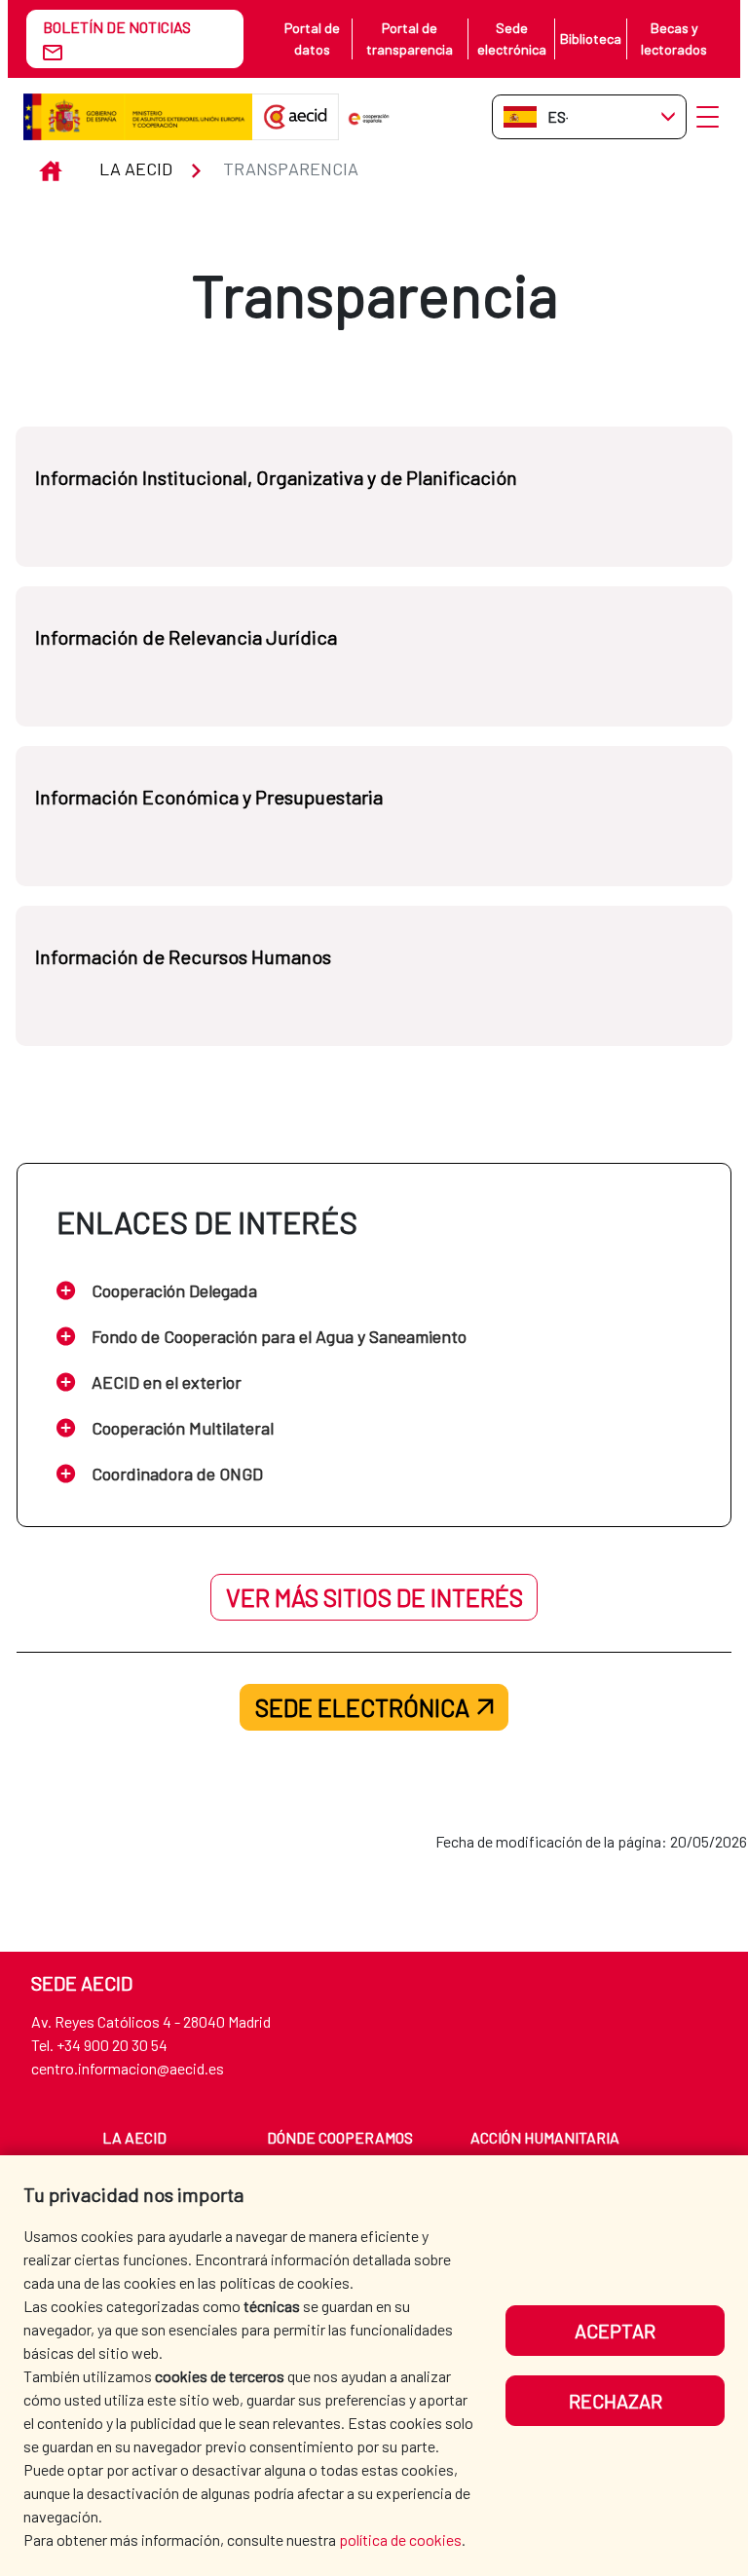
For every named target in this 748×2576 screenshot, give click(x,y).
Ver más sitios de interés (374, 1597)
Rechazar (616, 2401)
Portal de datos (312, 38)
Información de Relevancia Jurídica (186, 637)
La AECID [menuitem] (134, 2137)
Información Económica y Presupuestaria (209, 797)
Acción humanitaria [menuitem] (545, 2137)
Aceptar (615, 2331)
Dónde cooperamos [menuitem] (340, 2137)
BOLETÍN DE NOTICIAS (117, 27)
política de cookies (400, 2539)
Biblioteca (591, 38)
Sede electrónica (512, 38)
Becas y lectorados (674, 38)
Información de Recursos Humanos (183, 956)
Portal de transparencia (410, 38)
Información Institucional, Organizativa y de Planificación (276, 477)
